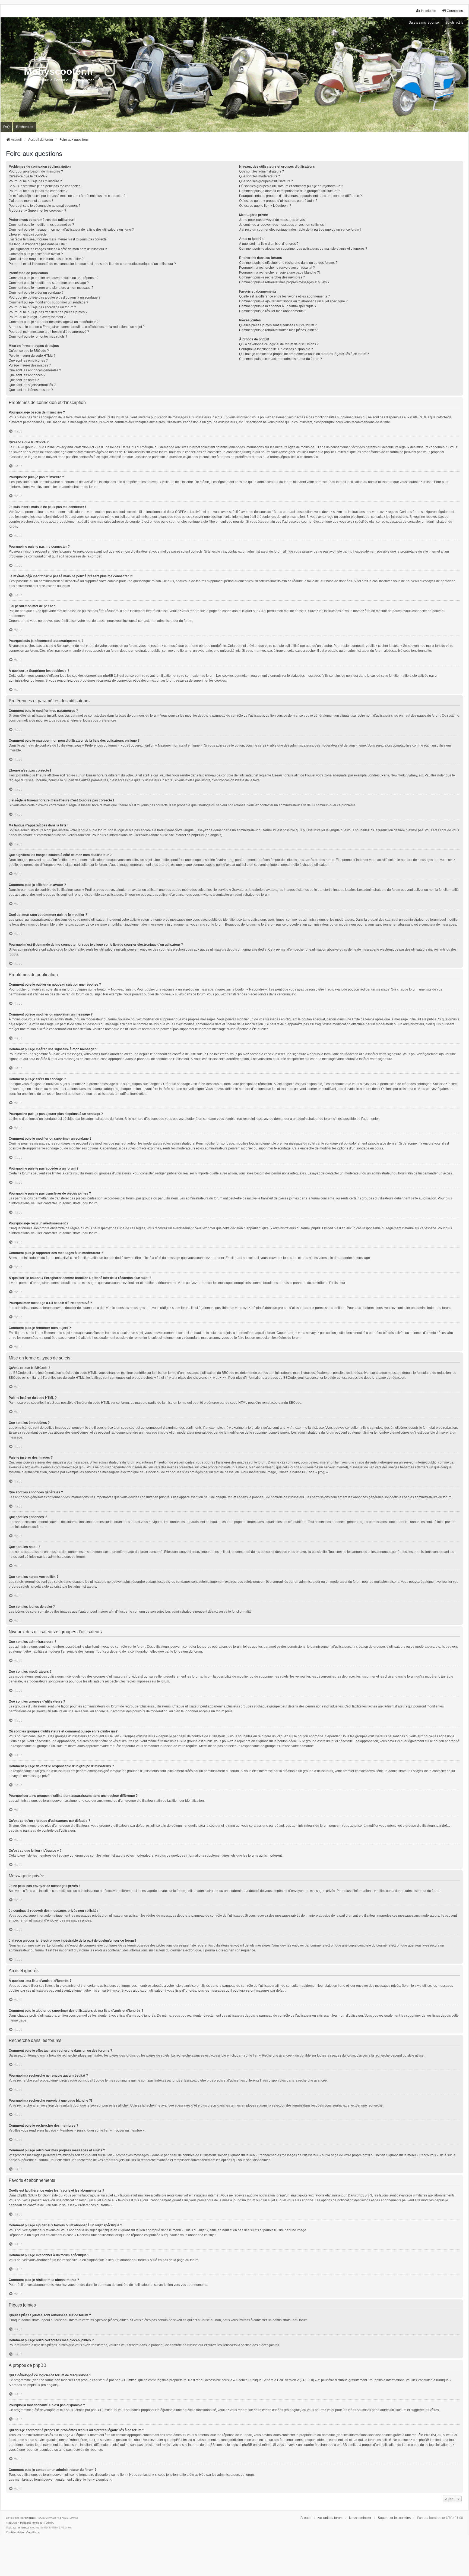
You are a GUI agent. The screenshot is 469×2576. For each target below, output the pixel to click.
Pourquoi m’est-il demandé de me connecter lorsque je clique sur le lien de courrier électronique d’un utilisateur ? (92, 264)
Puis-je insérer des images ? (30, 365)
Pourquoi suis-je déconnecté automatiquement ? (45, 206)
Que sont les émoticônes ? (28, 361)
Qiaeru (50, 2523)
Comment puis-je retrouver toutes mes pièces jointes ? (279, 330)
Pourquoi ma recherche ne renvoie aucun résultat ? (277, 268)
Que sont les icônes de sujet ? (31, 390)
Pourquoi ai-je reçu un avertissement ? (37, 317)
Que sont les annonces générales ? (35, 370)
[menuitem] (15, 2533)
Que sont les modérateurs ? (259, 176)
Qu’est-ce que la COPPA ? (28, 176)
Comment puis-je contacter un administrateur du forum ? (281, 359)
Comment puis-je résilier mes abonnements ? (273, 311)
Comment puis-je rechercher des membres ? (272, 277)
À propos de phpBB (23, 2385)
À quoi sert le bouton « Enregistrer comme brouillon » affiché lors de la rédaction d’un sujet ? (77, 327)
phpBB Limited (126, 2380)
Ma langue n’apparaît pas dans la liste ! (38, 244)
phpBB (30, 2518)
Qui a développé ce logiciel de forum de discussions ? (279, 344)
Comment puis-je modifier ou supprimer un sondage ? (48, 302)
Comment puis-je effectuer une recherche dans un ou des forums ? (288, 263)
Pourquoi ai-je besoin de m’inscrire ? (36, 171)
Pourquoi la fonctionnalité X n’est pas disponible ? (276, 349)
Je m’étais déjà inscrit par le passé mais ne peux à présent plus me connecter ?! (67, 196)
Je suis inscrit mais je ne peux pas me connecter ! (45, 186)
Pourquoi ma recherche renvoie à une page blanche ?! (279, 272)
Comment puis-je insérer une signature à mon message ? (51, 288)
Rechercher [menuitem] (25, 127)
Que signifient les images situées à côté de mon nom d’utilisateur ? (58, 249)
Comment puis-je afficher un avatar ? (36, 254)
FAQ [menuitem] (6, 127)
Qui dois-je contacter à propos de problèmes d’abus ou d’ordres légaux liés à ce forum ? (304, 354)
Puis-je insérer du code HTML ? (32, 356)
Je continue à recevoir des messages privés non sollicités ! (282, 225)
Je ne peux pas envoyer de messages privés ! (273, 220)
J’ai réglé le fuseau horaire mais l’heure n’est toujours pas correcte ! (58, 239)
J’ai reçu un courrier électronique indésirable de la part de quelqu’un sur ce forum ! (300, 230)
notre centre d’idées (268, 2410)
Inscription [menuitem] (429, 11)
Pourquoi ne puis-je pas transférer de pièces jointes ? (48, 312)
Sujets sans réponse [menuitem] (424, 23)
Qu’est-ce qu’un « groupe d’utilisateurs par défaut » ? (278, 201)
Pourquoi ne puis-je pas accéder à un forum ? (42, 307)
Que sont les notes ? (24, 380)
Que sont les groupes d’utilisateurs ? (266, 181)
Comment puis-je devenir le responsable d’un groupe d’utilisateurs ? (290, 191)
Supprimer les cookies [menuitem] (394, 2518)
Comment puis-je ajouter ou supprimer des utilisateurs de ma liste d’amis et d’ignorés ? (303, 249)
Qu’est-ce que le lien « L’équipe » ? (265, 206)
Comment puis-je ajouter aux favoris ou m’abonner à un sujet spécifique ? (293, 301)
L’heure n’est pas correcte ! (28, 234)
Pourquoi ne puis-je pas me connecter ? (38, 191)
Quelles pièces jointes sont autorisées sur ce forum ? (278, 325)
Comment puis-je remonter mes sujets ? (38, 337)
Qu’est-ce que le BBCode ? (29, 351)
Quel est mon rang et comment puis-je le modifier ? (46, 259)
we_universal (21, 2528)
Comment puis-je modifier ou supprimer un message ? (49, 283)
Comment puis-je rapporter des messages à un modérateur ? (54, 322)
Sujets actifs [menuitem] (454, 23)
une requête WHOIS (420, 2435)
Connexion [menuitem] (455, 11)
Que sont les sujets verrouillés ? (32, 385)
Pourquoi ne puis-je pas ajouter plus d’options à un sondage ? (55, 297)
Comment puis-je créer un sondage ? (36, 293)
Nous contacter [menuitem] (360, 2518)
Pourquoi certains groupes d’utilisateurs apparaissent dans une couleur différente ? (300, 196)
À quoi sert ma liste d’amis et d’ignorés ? (269, 244)
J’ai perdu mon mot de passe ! (31, 201)
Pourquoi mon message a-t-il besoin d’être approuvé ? (49, 332)
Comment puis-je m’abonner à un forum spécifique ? (278, 306)
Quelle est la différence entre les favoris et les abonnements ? (284, 296)
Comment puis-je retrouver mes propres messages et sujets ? (284, 282)
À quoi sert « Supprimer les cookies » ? (37, 211)
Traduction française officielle (24, 2523)
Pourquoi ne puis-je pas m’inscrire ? (35, 181)
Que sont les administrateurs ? (262, 171)
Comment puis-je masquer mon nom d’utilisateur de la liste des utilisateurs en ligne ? (71, 230)
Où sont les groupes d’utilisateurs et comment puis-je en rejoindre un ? (291, 186)
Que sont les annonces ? (27, 375)
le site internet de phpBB (183, 835)
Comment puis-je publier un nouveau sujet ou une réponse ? (53, 278)
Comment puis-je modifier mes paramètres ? (41, 225)
